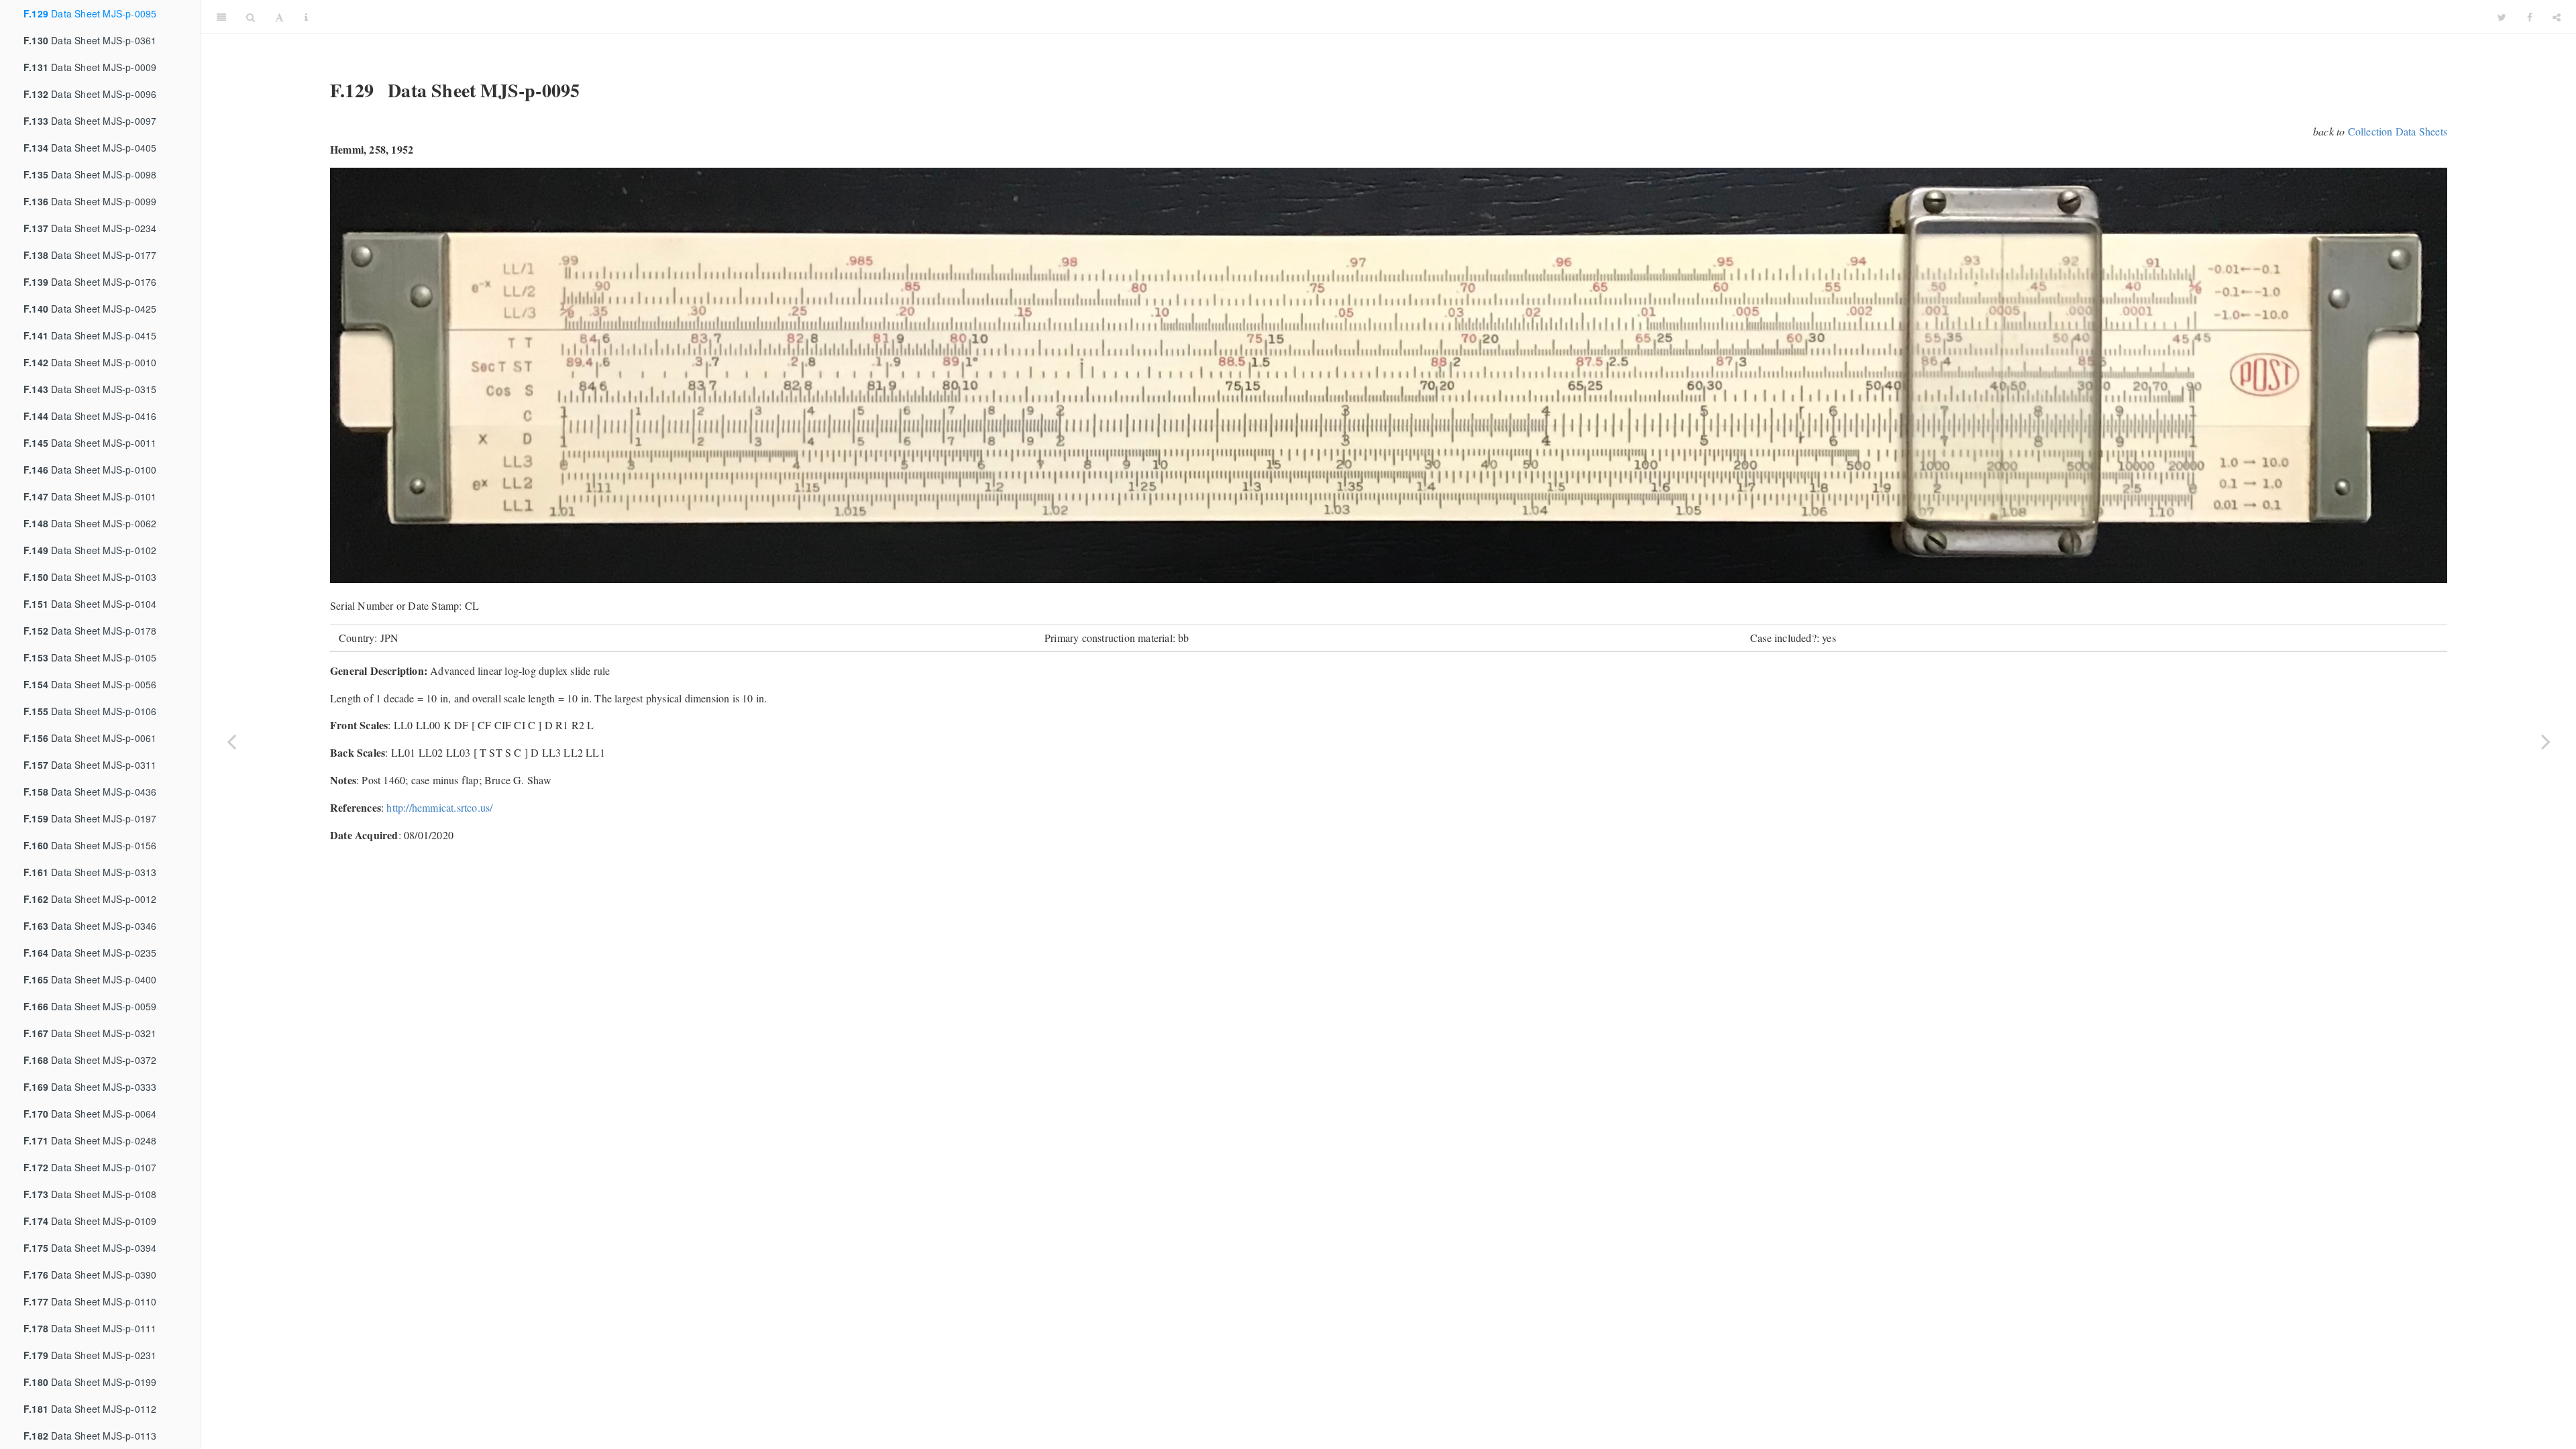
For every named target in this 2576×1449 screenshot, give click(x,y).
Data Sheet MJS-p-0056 (90, 684)
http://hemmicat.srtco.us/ (439, 807)
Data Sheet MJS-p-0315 (90, 389)
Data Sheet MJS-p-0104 (90, 604)
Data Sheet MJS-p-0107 (90, 1167)
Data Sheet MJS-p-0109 (90, 1221)
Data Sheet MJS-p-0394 (90, 1248)
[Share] (2557, 17)
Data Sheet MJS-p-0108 (90, 1194)
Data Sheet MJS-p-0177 (90, 255)
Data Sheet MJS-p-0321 (90, 1033)
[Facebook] (2530, 17)
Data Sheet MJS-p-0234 (90, 228)
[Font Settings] (279, 17)
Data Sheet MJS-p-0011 (90, 443)
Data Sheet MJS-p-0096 (90, 94)
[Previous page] (231, 741)
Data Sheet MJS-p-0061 (90, 738)
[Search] (251, 17)
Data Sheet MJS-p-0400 (90, 979)
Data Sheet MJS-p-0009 (90, 67)
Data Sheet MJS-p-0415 (90, 335)
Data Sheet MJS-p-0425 (90, 309)
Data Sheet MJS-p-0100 (90, 470)
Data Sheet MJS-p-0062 (90, 523)
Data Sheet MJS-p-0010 (90, 362)
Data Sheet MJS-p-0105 (90, 657)
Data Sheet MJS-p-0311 (90, 765)
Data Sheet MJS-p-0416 (90, 416)
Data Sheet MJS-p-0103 (90, 577)
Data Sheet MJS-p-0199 (90, 1382)
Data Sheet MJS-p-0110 (90, 1301)
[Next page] (2546, 741)
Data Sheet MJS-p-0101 (90, 496)
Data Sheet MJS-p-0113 (90, 1436)
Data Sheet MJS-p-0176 (90, 282)
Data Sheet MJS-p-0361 (90, 40)
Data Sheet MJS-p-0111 (90, 1328)
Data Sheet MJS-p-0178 (90, 631)
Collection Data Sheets (2398, 131)
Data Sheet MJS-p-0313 (90, 872)
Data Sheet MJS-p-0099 (90, 201)
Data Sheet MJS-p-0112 (90, 1409)
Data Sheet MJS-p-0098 (90, 174)
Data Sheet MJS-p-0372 (90, 1060)
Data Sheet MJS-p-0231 (90, 1355)
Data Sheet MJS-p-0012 (90, 899)
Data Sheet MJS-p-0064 (90, 1114)
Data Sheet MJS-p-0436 (90, 792)
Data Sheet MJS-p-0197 (90, 818)
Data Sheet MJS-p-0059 (90, 1006)
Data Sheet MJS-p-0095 (90, 13)
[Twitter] (2502, 17)
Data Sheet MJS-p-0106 (90, 711)
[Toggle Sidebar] (221, 17)
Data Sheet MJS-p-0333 (90, 1087)
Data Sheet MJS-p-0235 (90, 953)
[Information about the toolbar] (306, 17)
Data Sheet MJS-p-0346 (90, 926)
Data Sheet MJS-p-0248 (90, 1140)
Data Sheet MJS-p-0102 (90, 550)
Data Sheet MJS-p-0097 (90, 121)
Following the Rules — (1403, 16)
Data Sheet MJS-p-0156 (90, 845)
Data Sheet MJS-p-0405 (90, 148)
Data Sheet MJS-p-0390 (90, 1275)
